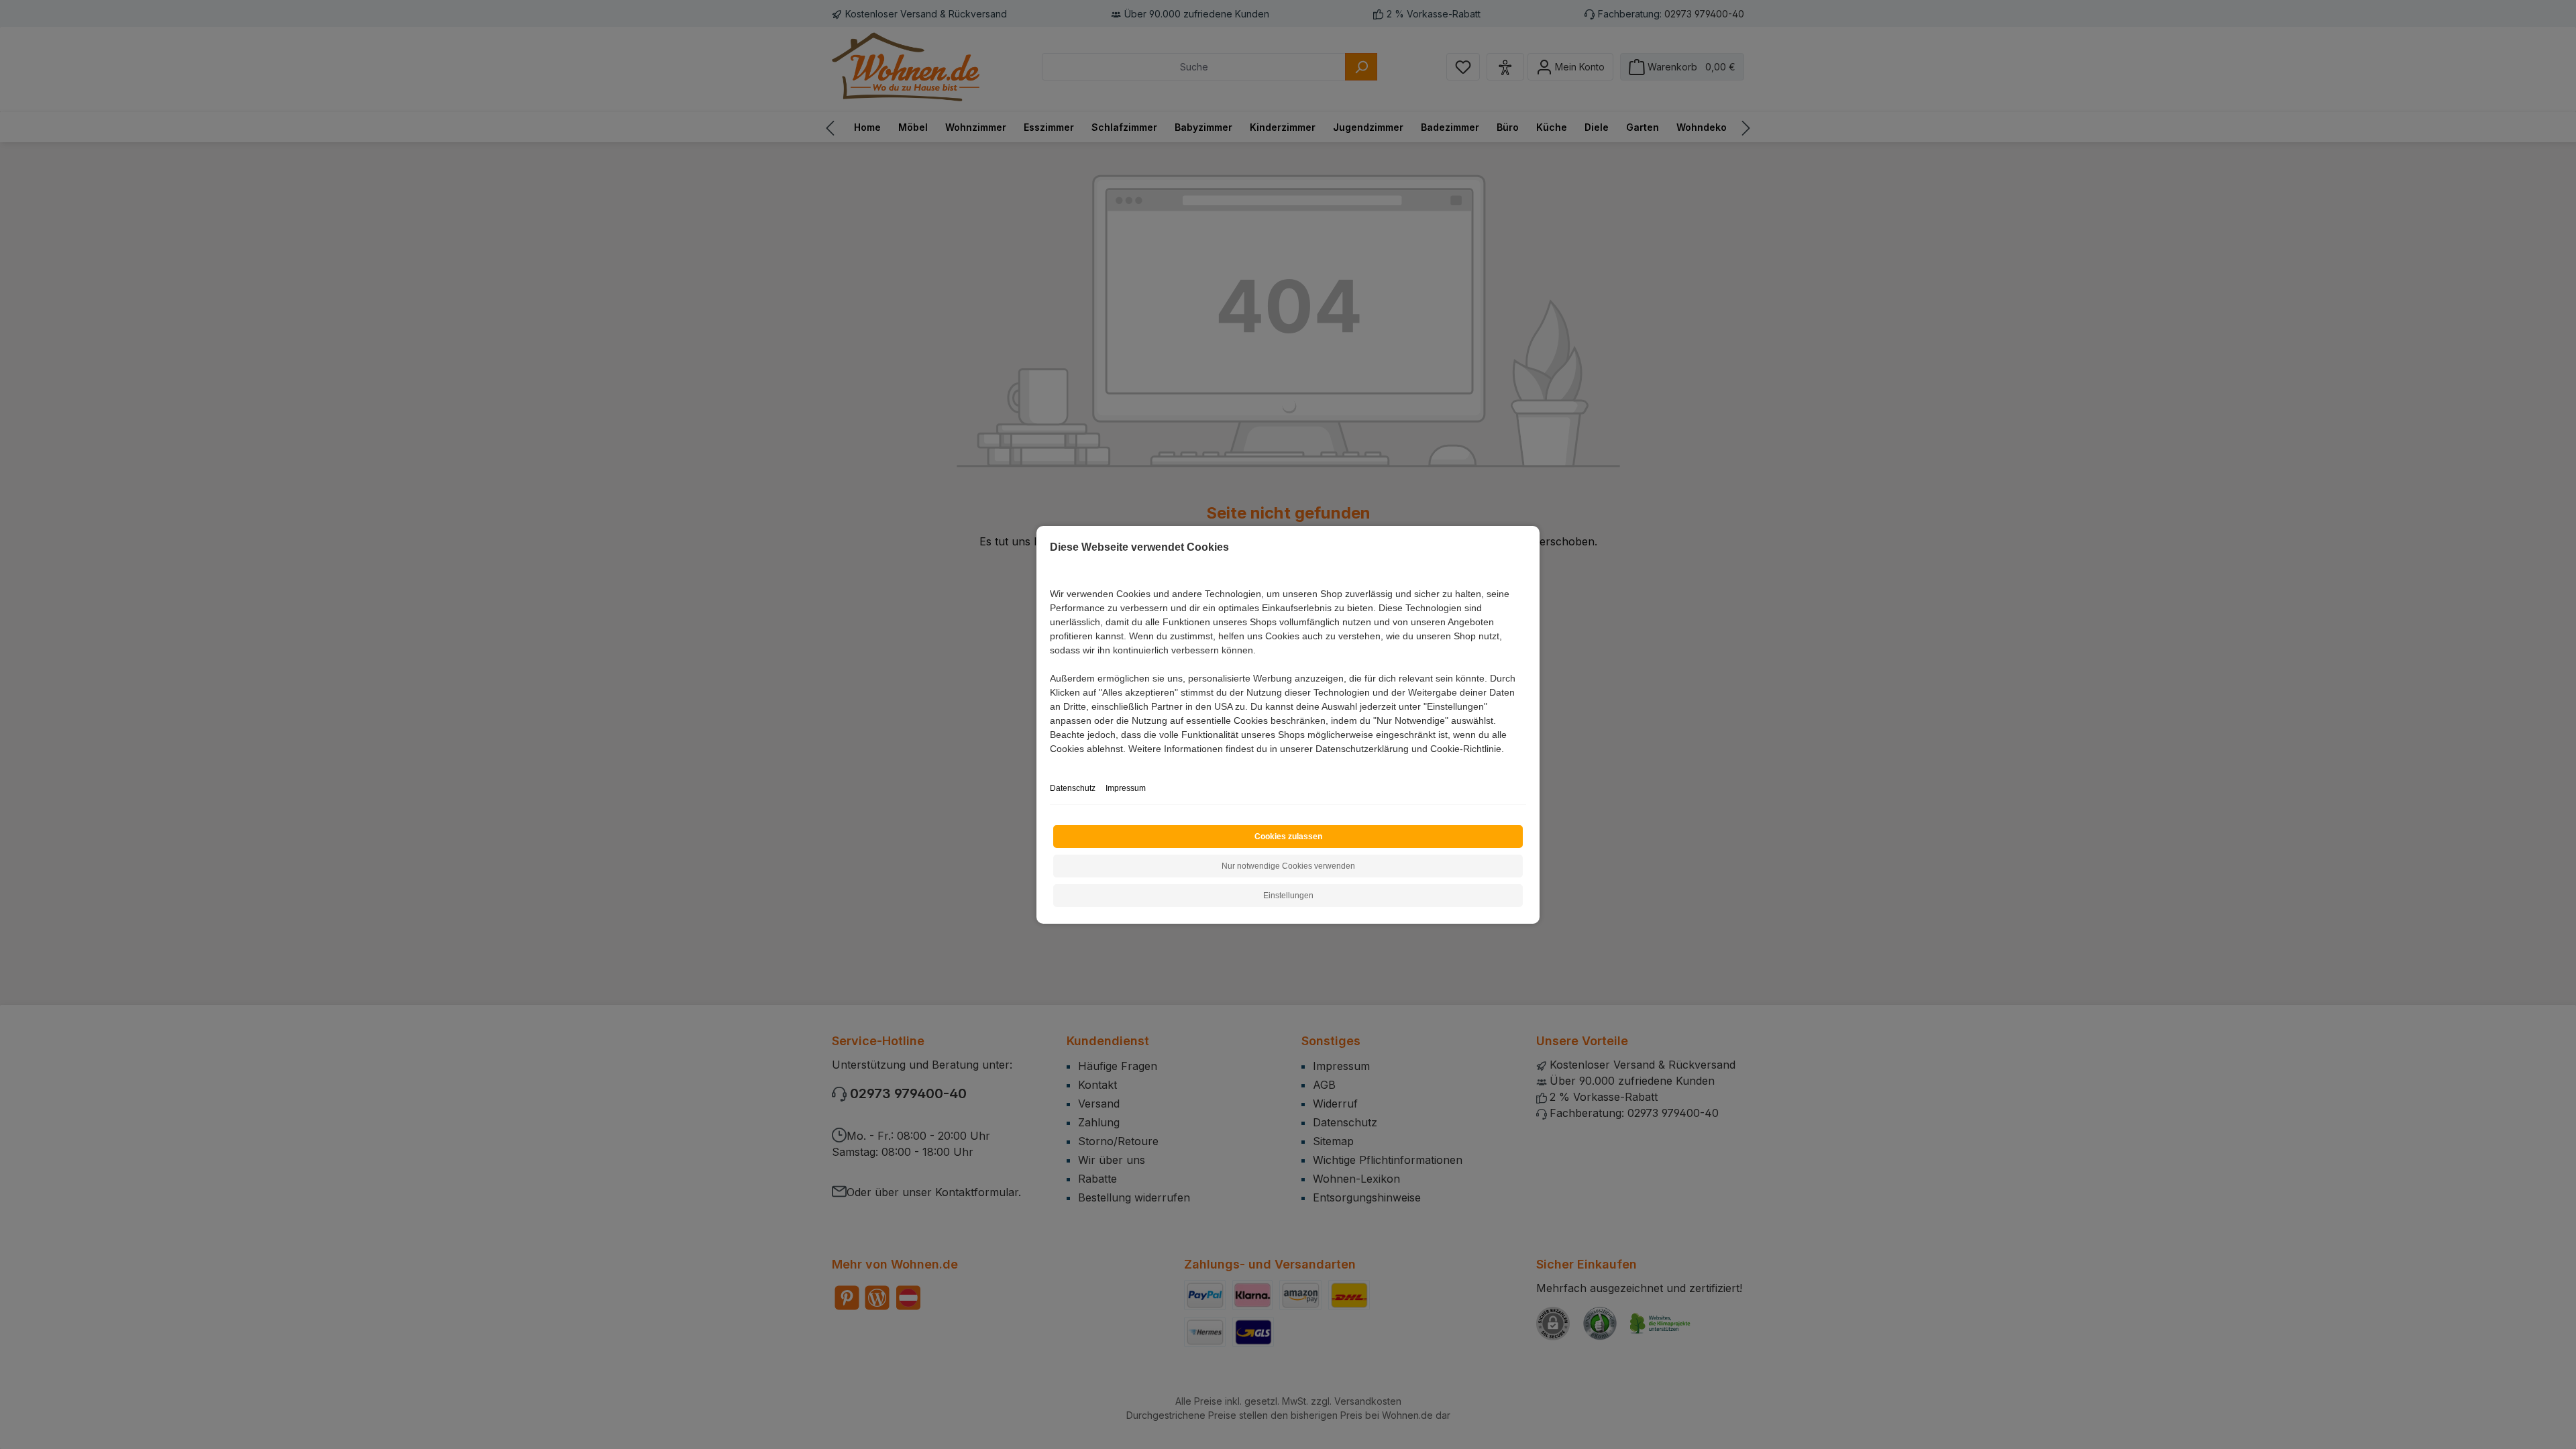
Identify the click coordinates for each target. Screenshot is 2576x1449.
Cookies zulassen (1288, 837)
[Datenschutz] (1051, 764)
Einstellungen (1288, 896)
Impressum (1126, 788)
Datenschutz (1073, 788)
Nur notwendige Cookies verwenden (1288, 866)
